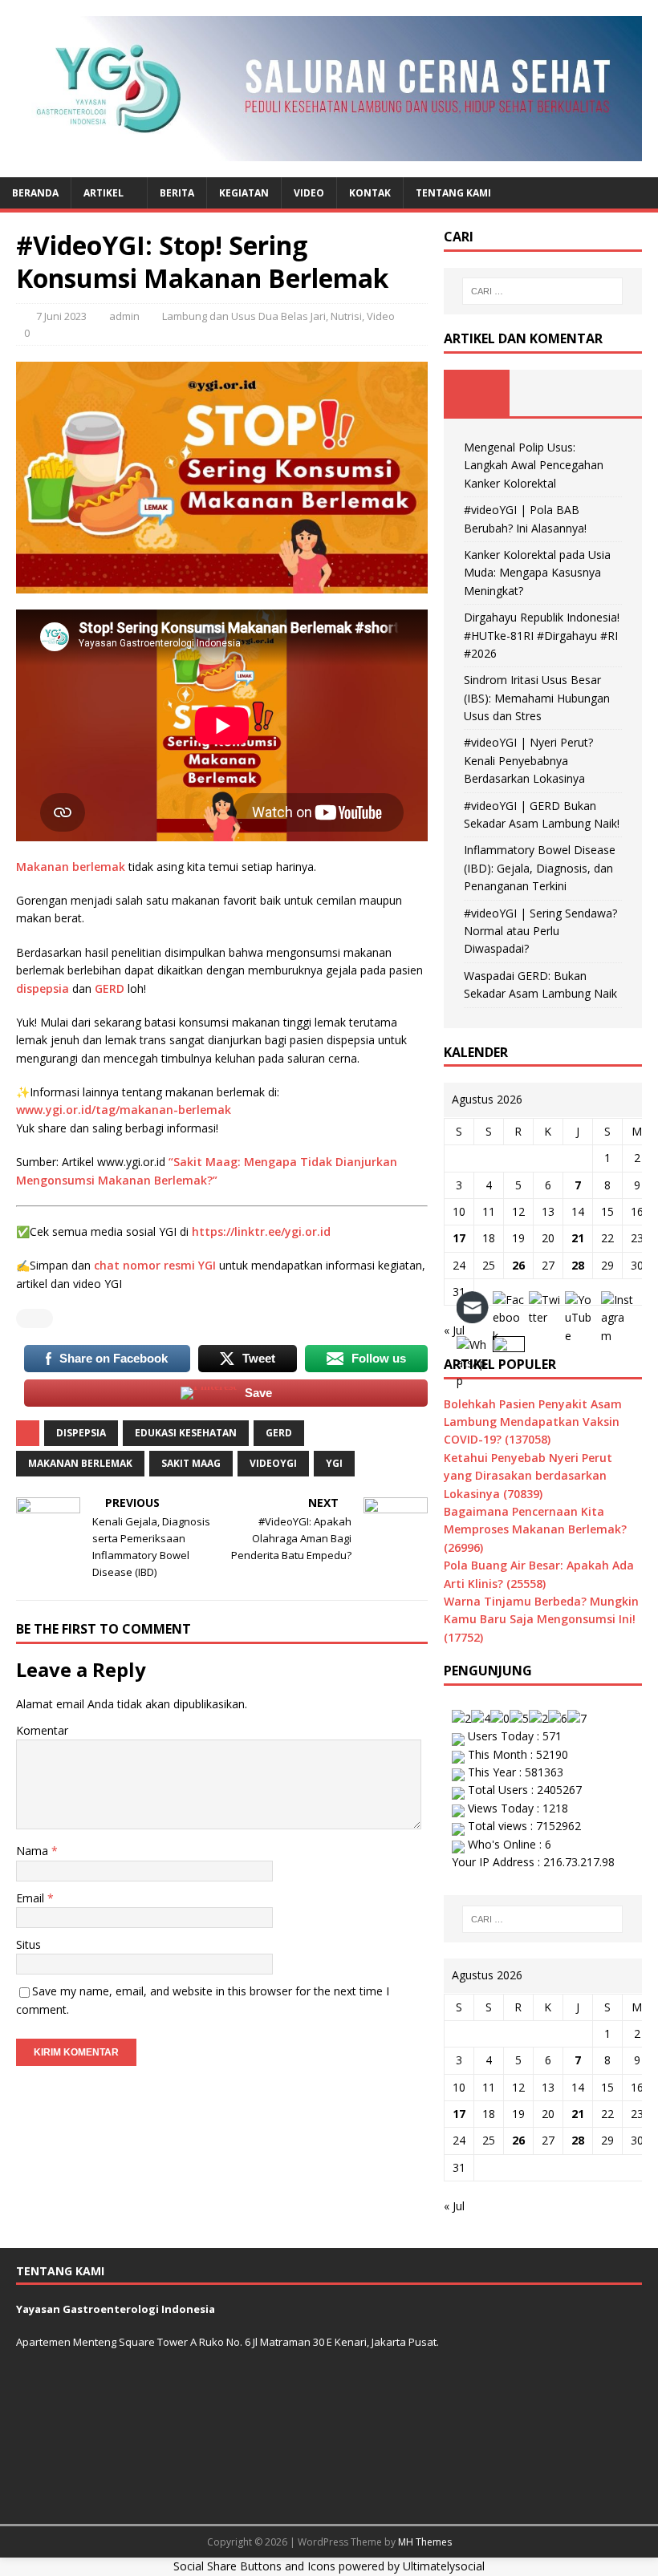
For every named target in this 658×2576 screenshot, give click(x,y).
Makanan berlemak (72, 867)
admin (124, 316)
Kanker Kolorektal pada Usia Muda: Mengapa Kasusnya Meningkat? (537, 573)
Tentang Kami (453, 193)
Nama (34, 1851)
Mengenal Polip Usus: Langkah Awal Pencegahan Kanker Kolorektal (534, 465)
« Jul (454, 2206)
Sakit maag (191, 1463)
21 (578, 1238)
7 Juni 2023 (61, 316)
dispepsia (43, 988)
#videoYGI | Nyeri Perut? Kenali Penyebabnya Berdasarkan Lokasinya (528, 760)
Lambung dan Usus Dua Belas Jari (244, 316)
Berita (177, 193)
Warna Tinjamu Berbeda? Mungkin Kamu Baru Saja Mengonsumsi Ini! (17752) (541, 1619)
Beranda (35, 193)
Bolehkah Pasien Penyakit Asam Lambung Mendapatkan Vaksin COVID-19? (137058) (533, 1422)
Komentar (42, 1730)
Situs (28, 1944)
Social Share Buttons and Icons (254, 2566)
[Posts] (477, 393)
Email (32, 1898)
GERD (110, 988)
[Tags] (542, 393)
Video (309, 193)
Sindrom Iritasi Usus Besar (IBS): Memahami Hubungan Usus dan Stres (537, 698)
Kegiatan (244, 193)
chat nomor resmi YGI (155, 1265)
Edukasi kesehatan (186, 1433)
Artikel (104, 193)
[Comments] (609, 393)
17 (459, 1238)
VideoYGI (273, 1463)
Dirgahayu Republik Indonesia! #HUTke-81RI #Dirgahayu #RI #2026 (542, 635)
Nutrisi (346, 316)
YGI (334, 1463)
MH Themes (425, 2542)
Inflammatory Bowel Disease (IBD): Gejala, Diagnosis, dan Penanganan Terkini (540, 868)
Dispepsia (81, 1433)
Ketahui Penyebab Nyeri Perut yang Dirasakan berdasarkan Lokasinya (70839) (528, 1476)
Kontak (370, 193)
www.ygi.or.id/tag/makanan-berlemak (124, 1110)
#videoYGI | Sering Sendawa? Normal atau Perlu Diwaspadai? (540, 931)
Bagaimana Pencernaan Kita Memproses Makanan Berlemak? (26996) (535, 1529)
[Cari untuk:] (542, 291)
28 (578, 1265)
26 (518, 1265)
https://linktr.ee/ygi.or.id (261, 1231)
